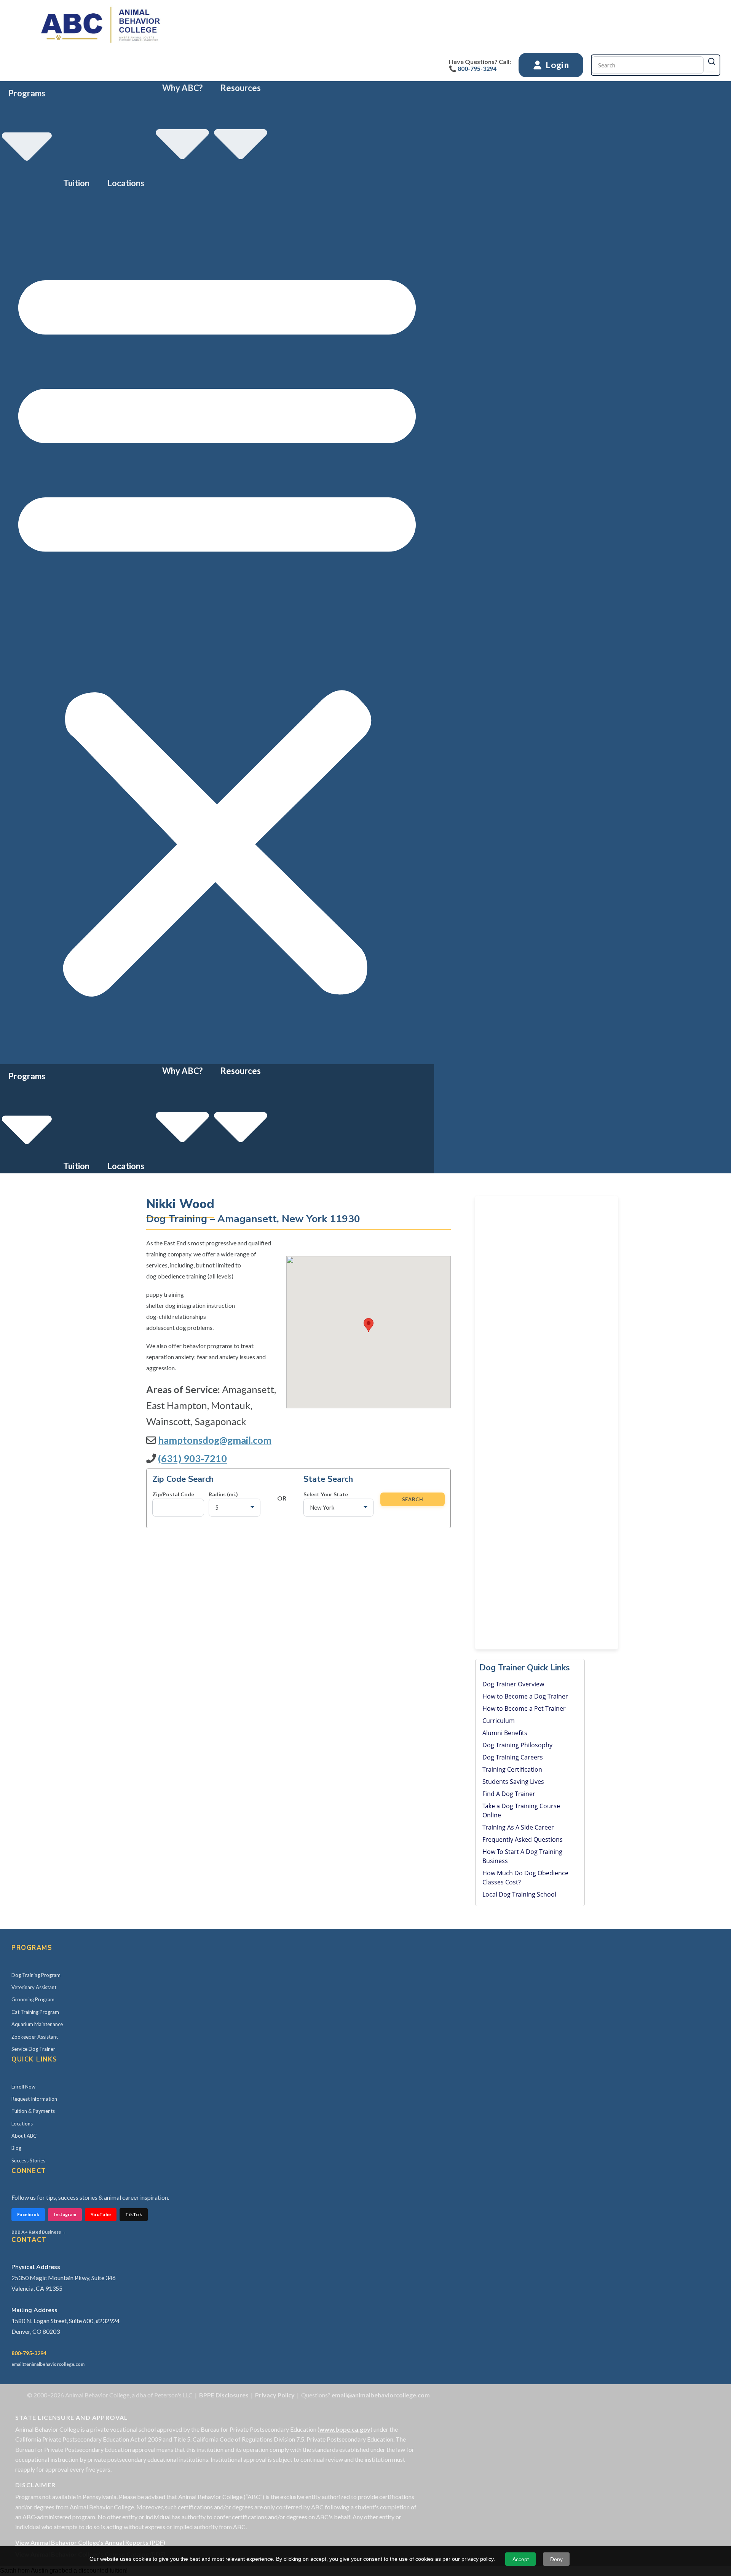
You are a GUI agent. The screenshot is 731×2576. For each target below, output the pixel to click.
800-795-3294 (29, 2353)
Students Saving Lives (513, 1782)
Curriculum (499, 1721)
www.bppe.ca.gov (345, 2429)
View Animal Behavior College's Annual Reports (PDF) (90, 2542)
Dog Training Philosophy (517, 1745)
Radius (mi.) (223, 1494)
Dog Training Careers (513, 1757)
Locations (126, 183)
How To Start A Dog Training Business (522, 1856)
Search (413, 1499)
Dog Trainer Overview (513, 1684)
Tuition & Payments (33, 2111)
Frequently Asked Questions (523, 1839)
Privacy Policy (275, 2395)
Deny (556, 2559)
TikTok (134, 2214)
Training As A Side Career (518, 1827)
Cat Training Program (35, 2012)
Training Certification (512, 1769)
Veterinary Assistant (34, 1987)
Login (556, 65)
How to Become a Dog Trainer (525, 1696)
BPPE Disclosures (224, 2395)
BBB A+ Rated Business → (39, 2232)
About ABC (24, 2136)
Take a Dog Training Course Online (521, 1811)
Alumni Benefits (505, 1733)
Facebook (28, 2214)
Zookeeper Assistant (35, 2037)
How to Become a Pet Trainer (524, 1708)
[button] (217, 627)
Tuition (76, 183)
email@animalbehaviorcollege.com (48, 2364)
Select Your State (326, 1494)
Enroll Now (23, 2087)
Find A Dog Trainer (509, 1794)
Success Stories (28, 2161)
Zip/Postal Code (173, 1494)
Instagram (65, 2214)
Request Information (34, 2099)
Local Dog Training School (519, 1894)
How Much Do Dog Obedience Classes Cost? (525, 1878)
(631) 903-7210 (192, 1458)
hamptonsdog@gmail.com (215, 1440)
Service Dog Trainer (33, 2049)
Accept (521, 2559)
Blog (16, 2148)
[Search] (712, 61)
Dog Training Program (36, 1975)
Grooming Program (33, 1999)
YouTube (101, 2214)
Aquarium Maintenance (37, 2024)
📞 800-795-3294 (473, 68)
